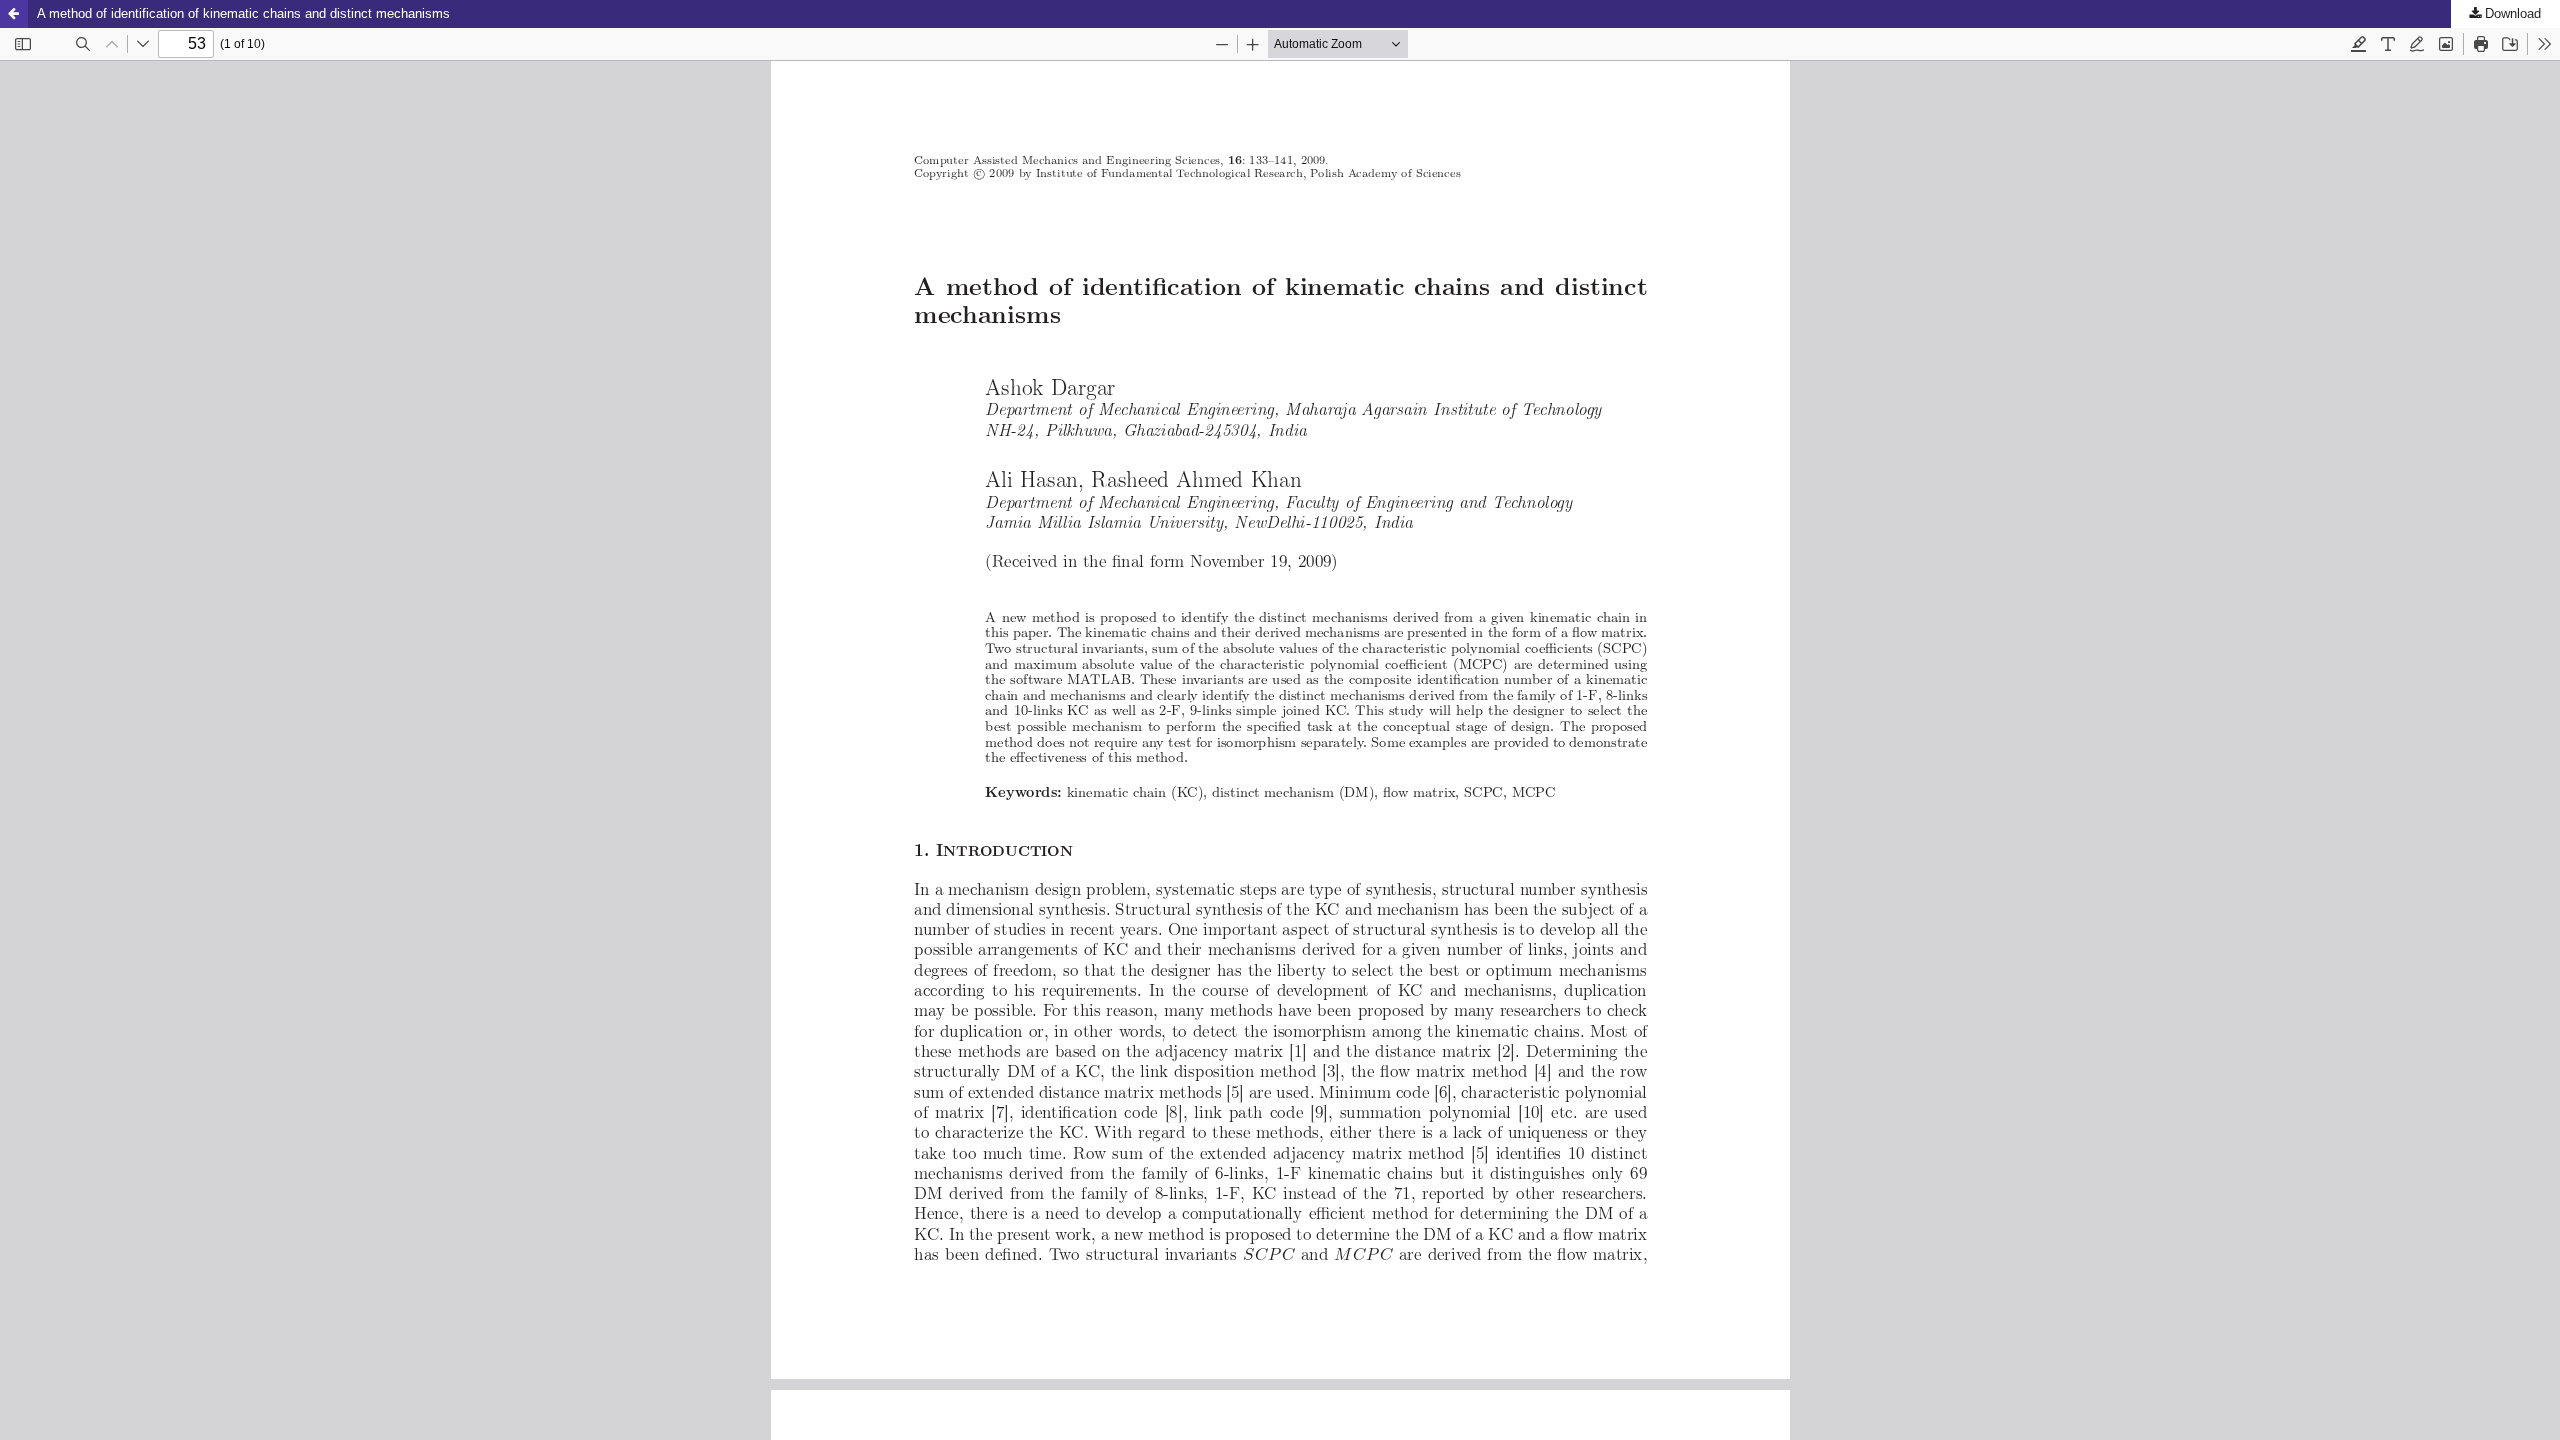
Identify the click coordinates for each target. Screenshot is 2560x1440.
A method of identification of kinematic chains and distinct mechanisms (243, 13)
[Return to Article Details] (14, 14)
